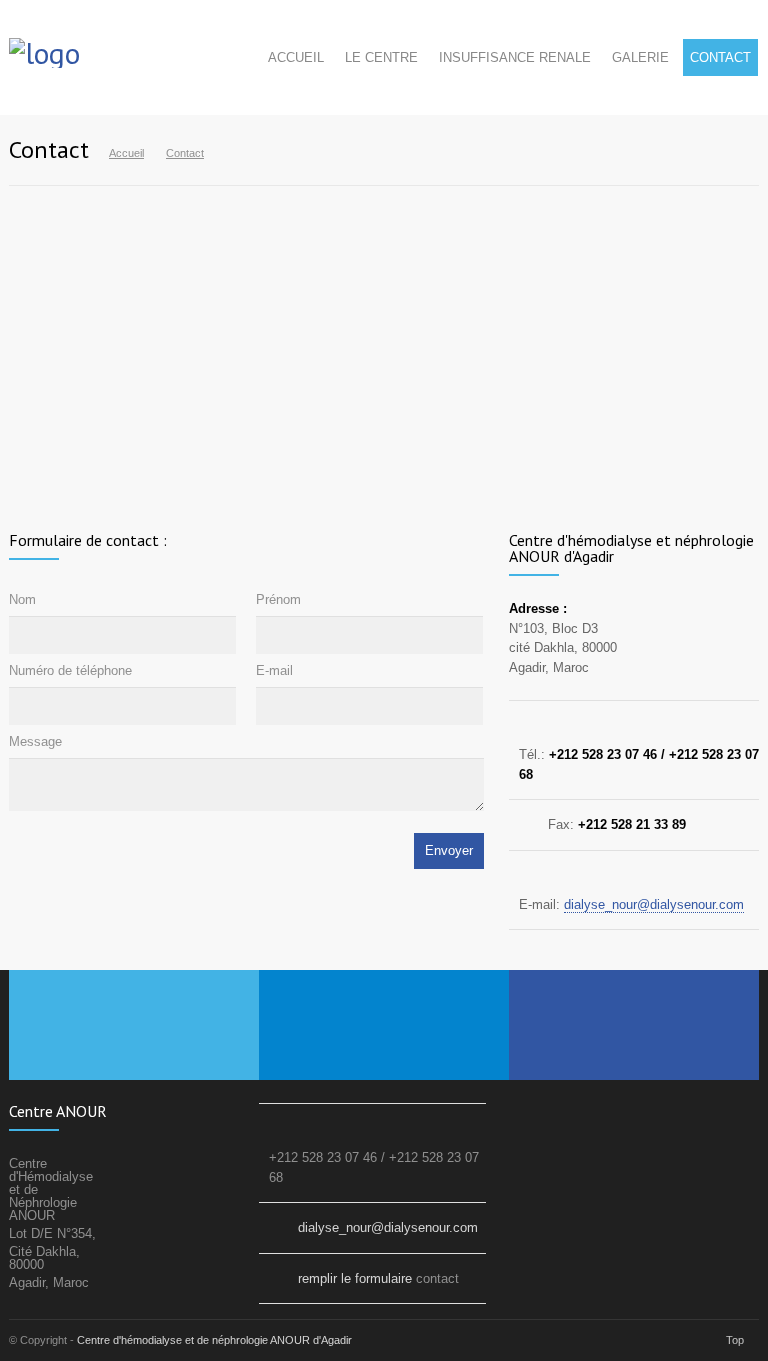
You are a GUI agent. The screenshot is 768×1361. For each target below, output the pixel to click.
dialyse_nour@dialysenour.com (654, 904)
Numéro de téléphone (70, 670)
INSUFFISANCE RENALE (515, 57)
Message (35, 741)
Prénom (278, 599)
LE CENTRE (381, 57)
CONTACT (720, 57)
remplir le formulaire (355, 1278)
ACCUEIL (296, 57)
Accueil (126, 153)
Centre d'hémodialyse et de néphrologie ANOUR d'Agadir (214, 1340)
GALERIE (640, 57)
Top (735, 1340)
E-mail (274, 670)
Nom (22, 599)
